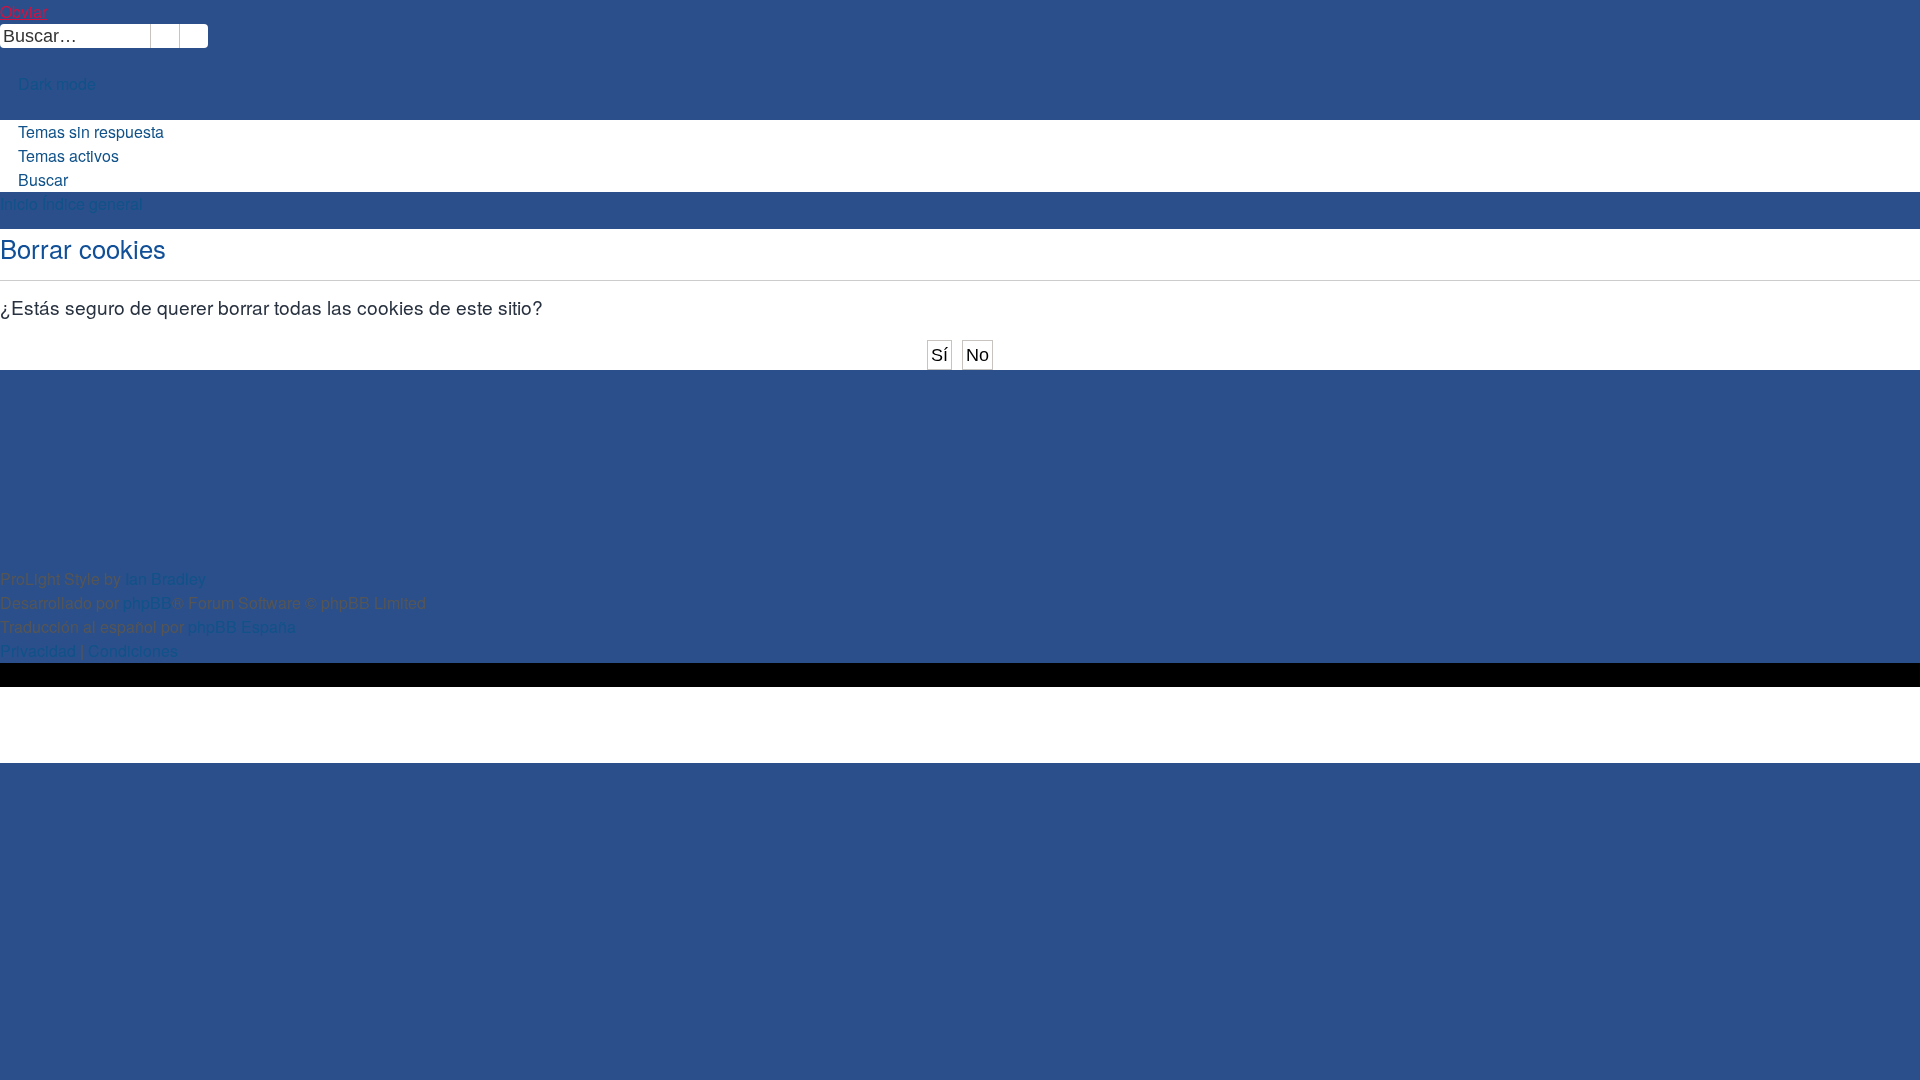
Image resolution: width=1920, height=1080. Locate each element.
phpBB (147, 602)
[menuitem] (217, 35)
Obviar (23, 11)
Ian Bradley (165, 578)
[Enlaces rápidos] (9, 107)
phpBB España (242, 626)
